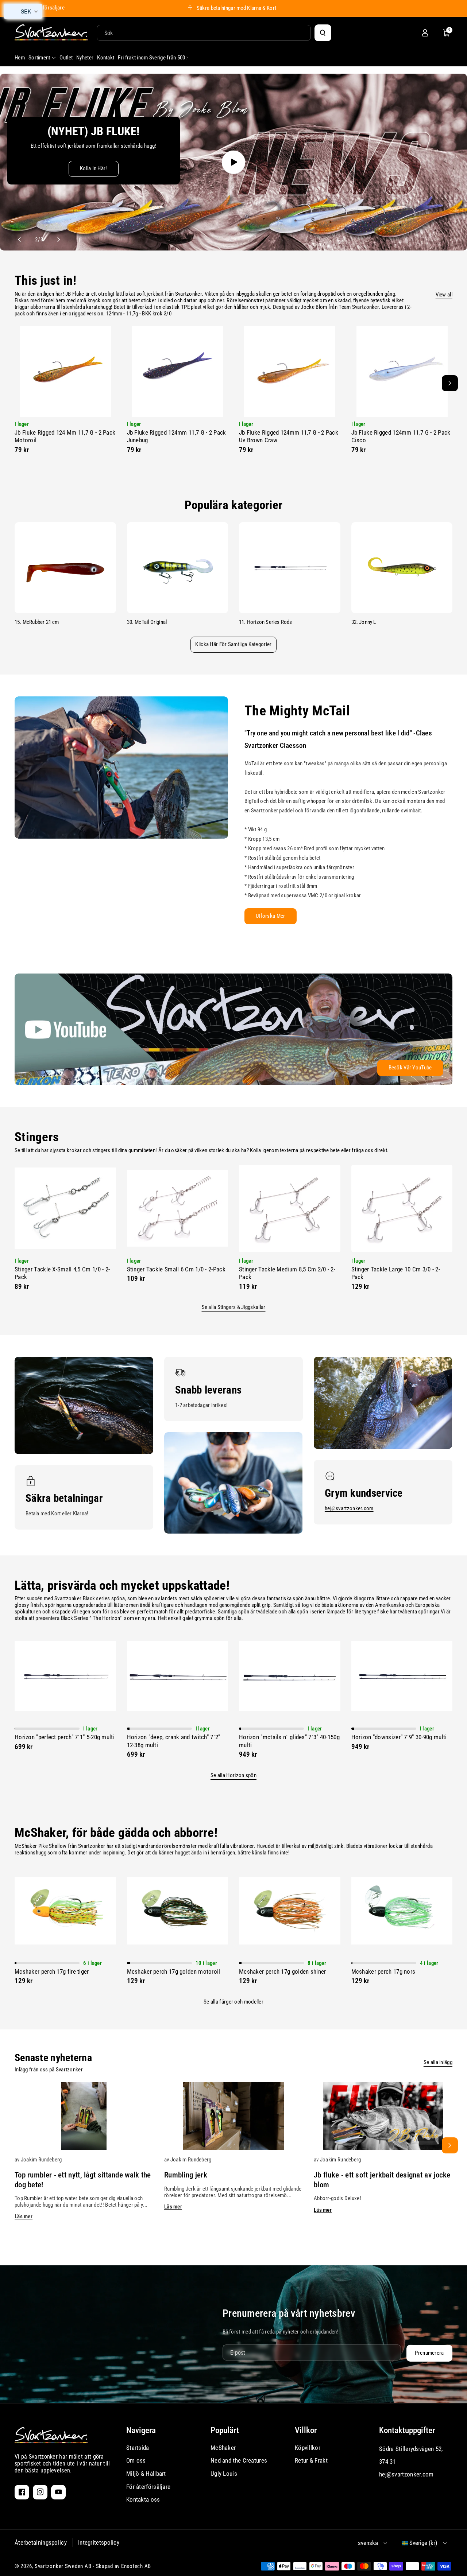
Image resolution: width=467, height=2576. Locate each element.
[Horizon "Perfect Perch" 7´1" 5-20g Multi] (65, 1676)
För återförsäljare (148, 2487)
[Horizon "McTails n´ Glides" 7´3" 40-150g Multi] (290, 1676)
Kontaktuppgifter (407, 2430)
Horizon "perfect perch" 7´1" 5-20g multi (65, 1737)
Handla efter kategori (52, 186)
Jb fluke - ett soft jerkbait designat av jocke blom (382, 2180)
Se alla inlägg (438, 2062)
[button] (447, 33)
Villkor (306, 2430)
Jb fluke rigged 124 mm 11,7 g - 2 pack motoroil (65, 436)
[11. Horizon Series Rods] (290, 568)
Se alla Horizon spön (233, 1775)
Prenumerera (429, 2353)
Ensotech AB (136, 2566)
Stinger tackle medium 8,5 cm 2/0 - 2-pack (287, 1273)
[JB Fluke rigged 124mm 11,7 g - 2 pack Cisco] (402, 372)
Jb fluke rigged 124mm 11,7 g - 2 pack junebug (177, 436)
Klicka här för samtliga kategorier (233, 644)
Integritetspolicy (99, 2542)
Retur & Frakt (311, 2460)
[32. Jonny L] (402, 568)
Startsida (138, 2448)
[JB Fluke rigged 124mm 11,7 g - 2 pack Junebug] (178, 372)
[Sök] (323, 33)
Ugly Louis (224, 2474)
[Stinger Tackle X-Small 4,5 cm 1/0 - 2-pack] (65, 1208)
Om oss (136, 2460)
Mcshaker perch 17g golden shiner (283, 1971)
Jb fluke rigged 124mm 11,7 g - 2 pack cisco (401, 436)
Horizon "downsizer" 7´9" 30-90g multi (399, 1737)
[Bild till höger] (450, 383)
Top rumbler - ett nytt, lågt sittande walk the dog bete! (83, 2180)
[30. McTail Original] (178, 568)
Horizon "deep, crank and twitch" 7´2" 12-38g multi (174, 1741)
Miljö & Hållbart (146, 2474)
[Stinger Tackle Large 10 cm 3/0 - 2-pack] (402, 1208)
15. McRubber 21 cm (37, 622)
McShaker (223, 2448)
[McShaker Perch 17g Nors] (402, 1911)
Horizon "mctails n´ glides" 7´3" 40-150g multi (289, 1741)
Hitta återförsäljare (43, 8)
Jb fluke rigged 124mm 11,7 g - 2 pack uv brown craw (289, 436)
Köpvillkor (308, 2448)
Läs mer (24, 2216)
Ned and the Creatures (239, 2460)
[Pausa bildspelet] (72, 240)
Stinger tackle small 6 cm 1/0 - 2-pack (176, 1269)
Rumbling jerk (186, 2175)
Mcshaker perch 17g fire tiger (52, 1971)
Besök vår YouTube (410, 1068)
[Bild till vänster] (17, 383)
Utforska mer (271, 916)
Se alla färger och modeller (233, 2002)
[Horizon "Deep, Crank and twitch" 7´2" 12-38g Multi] (178, 1676)
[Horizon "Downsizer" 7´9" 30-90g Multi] (402, 1676)
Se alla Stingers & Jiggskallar (234, 1307)
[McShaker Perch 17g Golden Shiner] (290, 1911)
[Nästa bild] (55, 240)
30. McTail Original (147, 622)
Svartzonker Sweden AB (63, 2566)
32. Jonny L (364, 622)
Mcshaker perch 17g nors (383, 1971)
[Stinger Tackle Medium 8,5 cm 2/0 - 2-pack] (290, 1208)
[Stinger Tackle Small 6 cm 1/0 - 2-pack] (178, 1208)
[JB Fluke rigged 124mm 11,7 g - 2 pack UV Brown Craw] (290, 372)
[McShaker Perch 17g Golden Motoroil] (178, 1911)
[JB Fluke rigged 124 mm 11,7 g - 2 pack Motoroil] (65, 372)
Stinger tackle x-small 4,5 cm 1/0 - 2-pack (62, 1273)
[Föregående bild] (23, 240)
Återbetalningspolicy (41, 2542)
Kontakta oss (143, 2499)
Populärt (225, 2430)
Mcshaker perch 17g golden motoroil (174, 1971)
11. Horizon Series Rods (266, 622)
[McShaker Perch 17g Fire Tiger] (65, 1911)
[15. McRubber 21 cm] (65, 568)
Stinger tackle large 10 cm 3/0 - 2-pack (396, 1273)
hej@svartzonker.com (349, 1508)
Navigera (141, 2430)
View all (444, 295)
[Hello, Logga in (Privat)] (425, 33)
